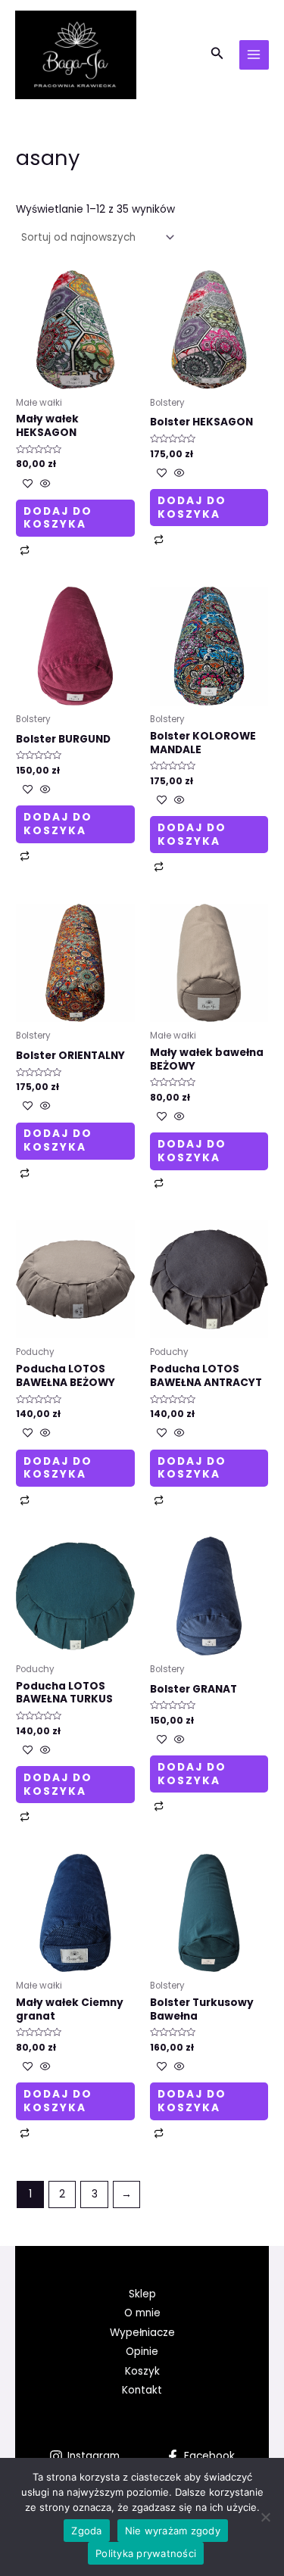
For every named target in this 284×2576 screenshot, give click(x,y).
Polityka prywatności (146, 2553)
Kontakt (142, 2390)
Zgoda (86, 2531)
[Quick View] (44, 485)
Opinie (142, 2352)
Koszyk (142, 2371)
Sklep (142, 2294)
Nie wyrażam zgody (173, 2531)
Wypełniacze (142, 2333)
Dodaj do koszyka (58, 518)
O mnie (142, 2313)
